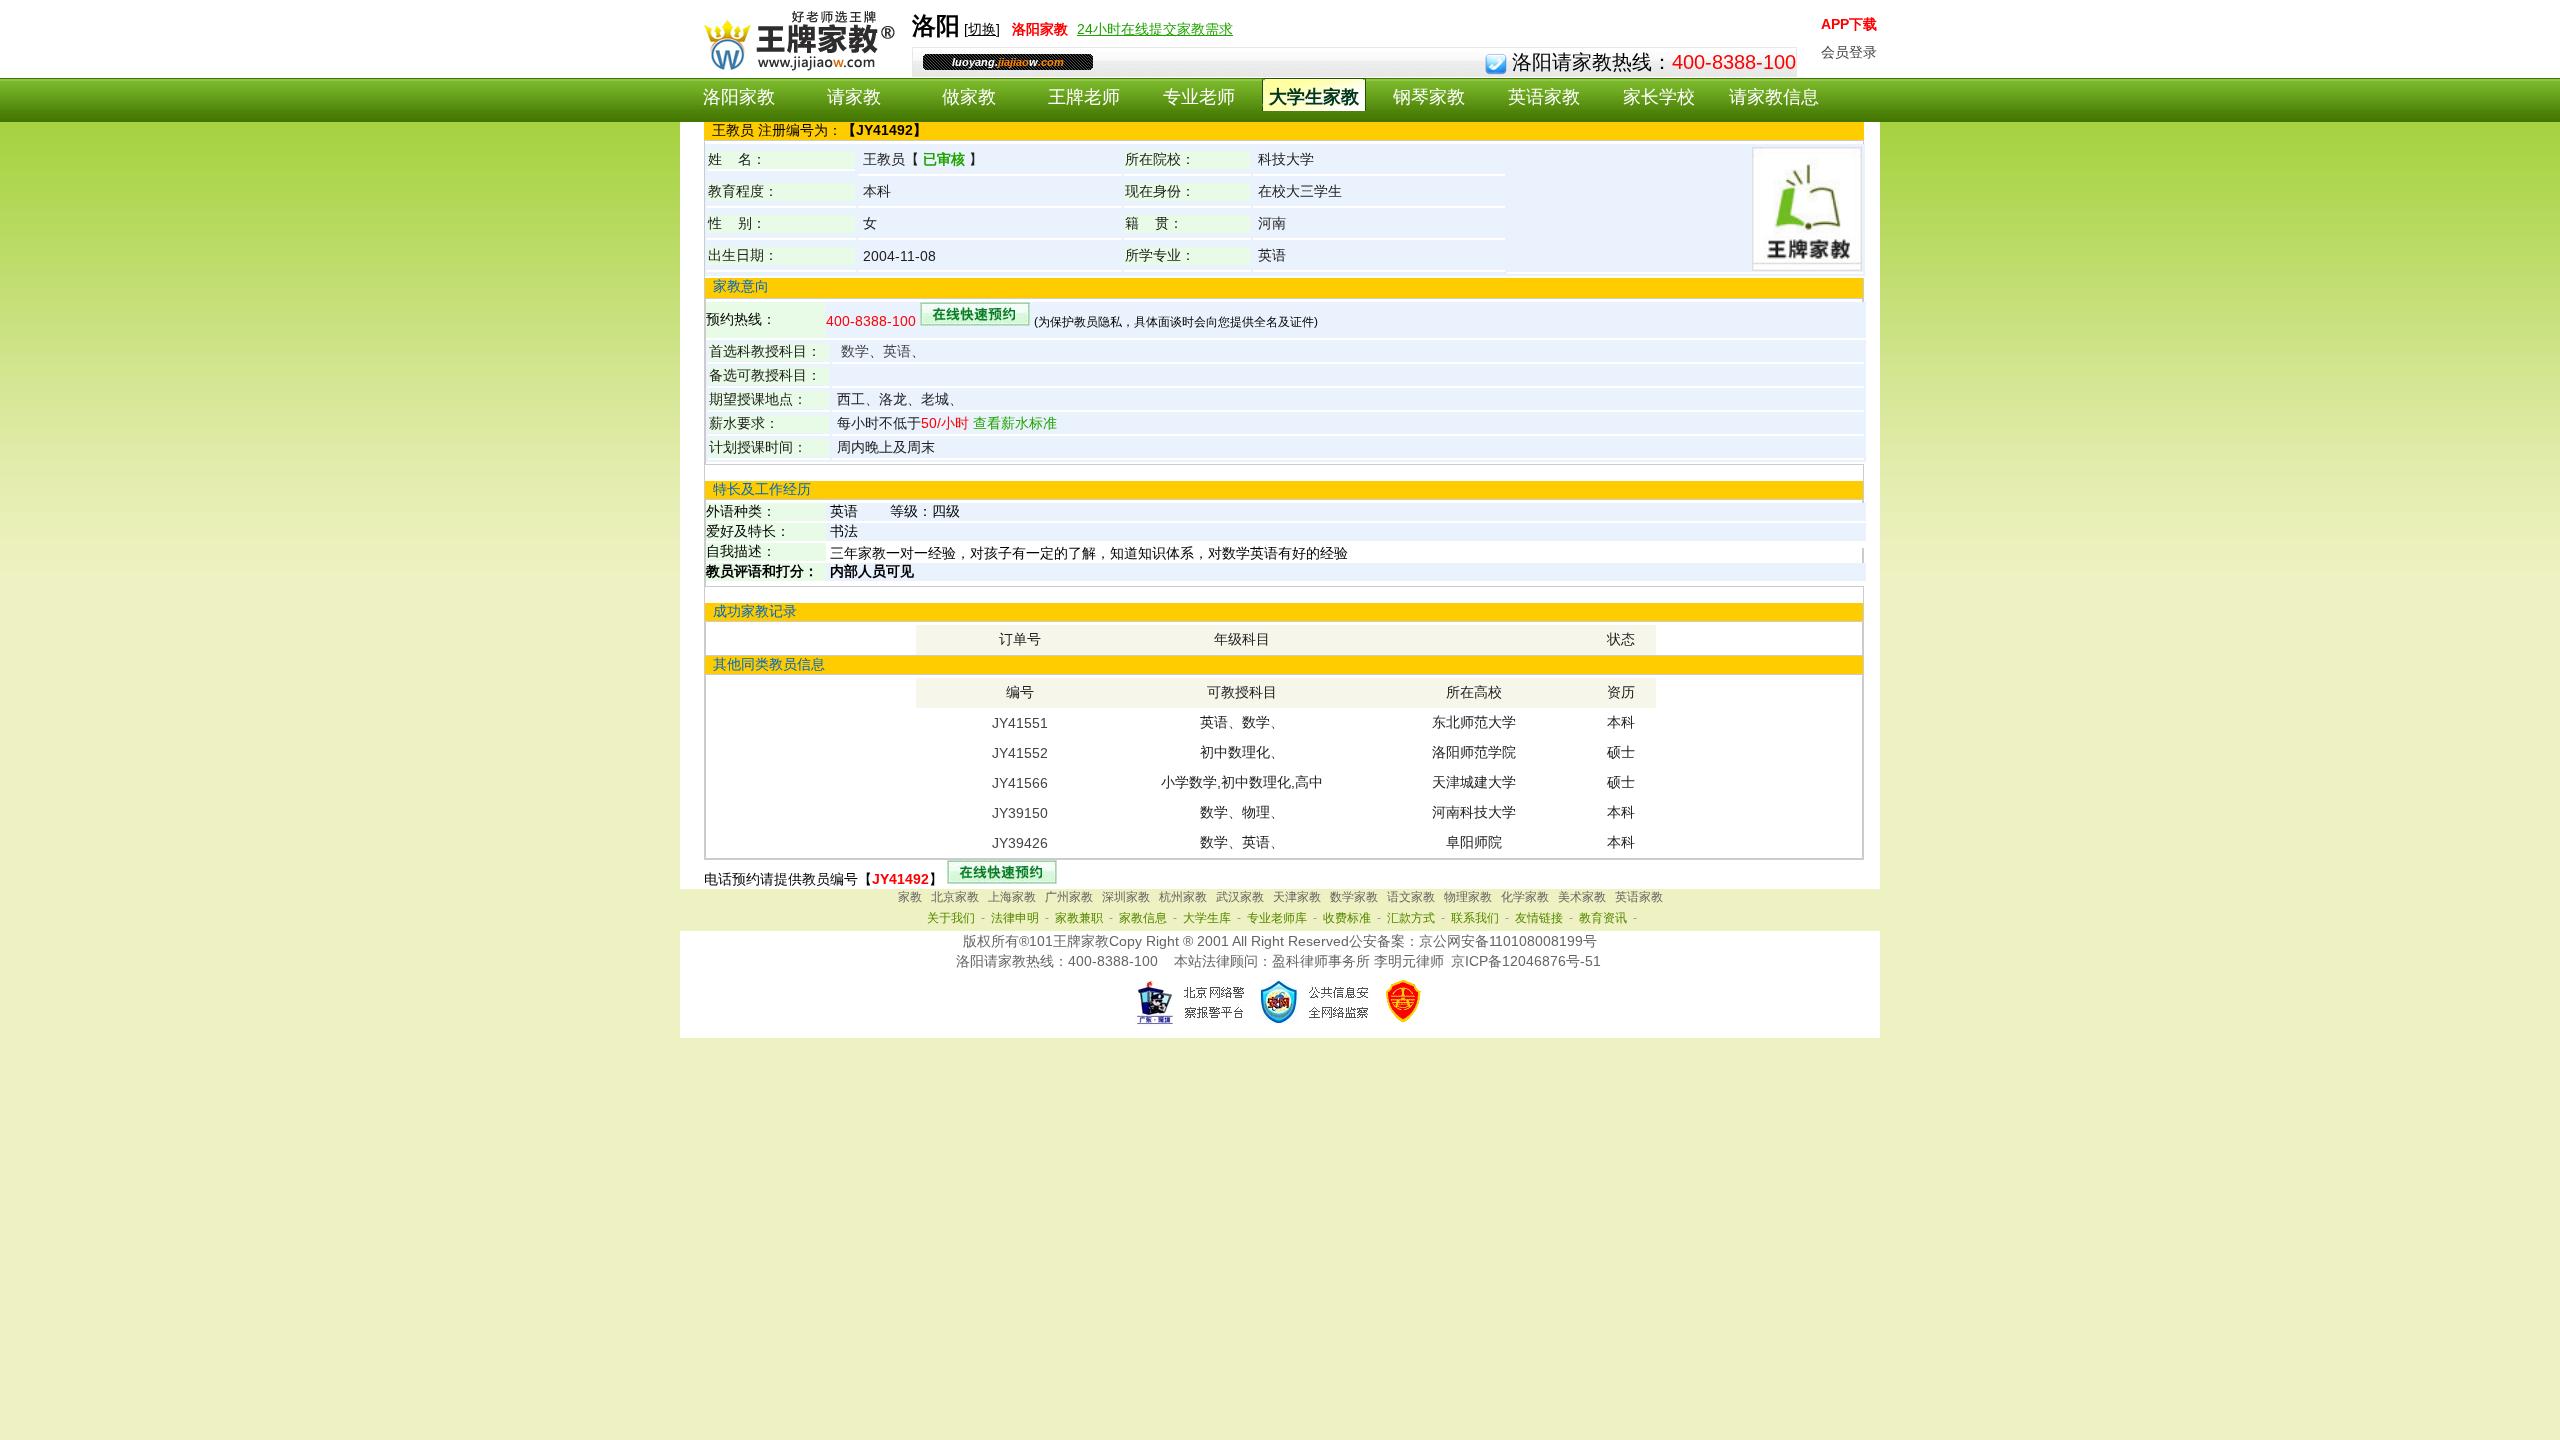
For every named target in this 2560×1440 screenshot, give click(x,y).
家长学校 (1659, 97)
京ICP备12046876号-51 (1526, 961)
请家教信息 (1774, 97)
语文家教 (1411, 897)
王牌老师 (1084, 97)
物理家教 (1468, 897)
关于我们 (951, 918)
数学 (855, 351)
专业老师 (1199, 97)
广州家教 (1069, 897)
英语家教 (1544, 97)
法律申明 (1015, 918)
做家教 (969, 97)
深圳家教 (1126, 897)
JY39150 (1020, 813)
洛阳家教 (739, 97)
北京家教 (955, 897)
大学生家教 (1314, 97)
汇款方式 (1411, 918)
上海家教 (1012, 897)
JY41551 (1020, 723)
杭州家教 (1183, 897)
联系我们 (1475, 918)
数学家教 (1354, 897)
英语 (897, 351)
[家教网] (795, 67)
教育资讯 (1603, 918)
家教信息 (1143, 918)
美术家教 (1582, 897)
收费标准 (1347, 918)
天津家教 (1297, 897)
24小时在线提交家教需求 (1155, 29)
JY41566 (1020, 783)
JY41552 (1020, 753)
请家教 (854, 97)
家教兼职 (1079, 918)
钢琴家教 (1429, 97)
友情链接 (1539, 918)
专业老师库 (1277, 918)
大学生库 (1207, 918)
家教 (910, 897)
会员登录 (1849, 52)
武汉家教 (1240, 897)
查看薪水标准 (1013, 423)
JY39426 (1020, 843)
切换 (982, 29)
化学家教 (1525, 897)
